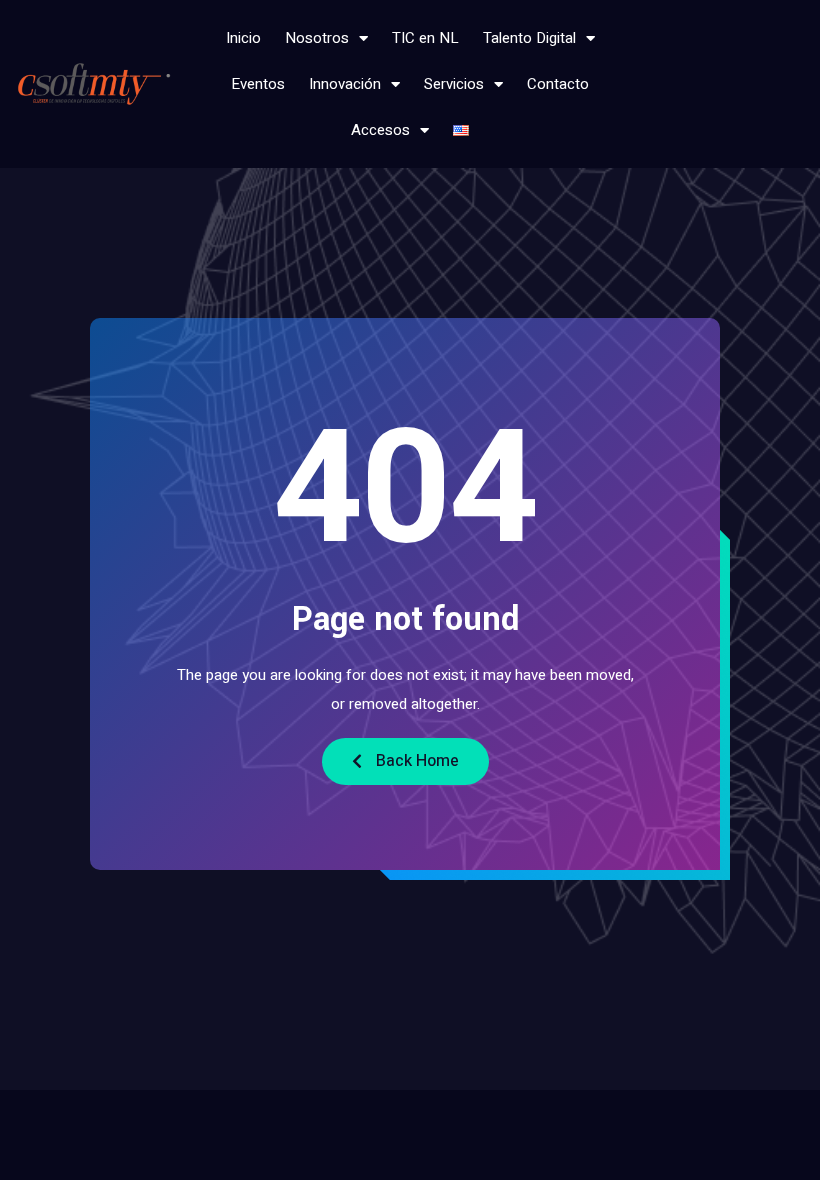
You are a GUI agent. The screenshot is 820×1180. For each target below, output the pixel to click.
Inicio (243, 38)
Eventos (258, 84)
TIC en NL (425, 38)
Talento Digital (529, 38)
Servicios (454, 84)
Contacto (558, 84)
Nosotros (317, 38)
